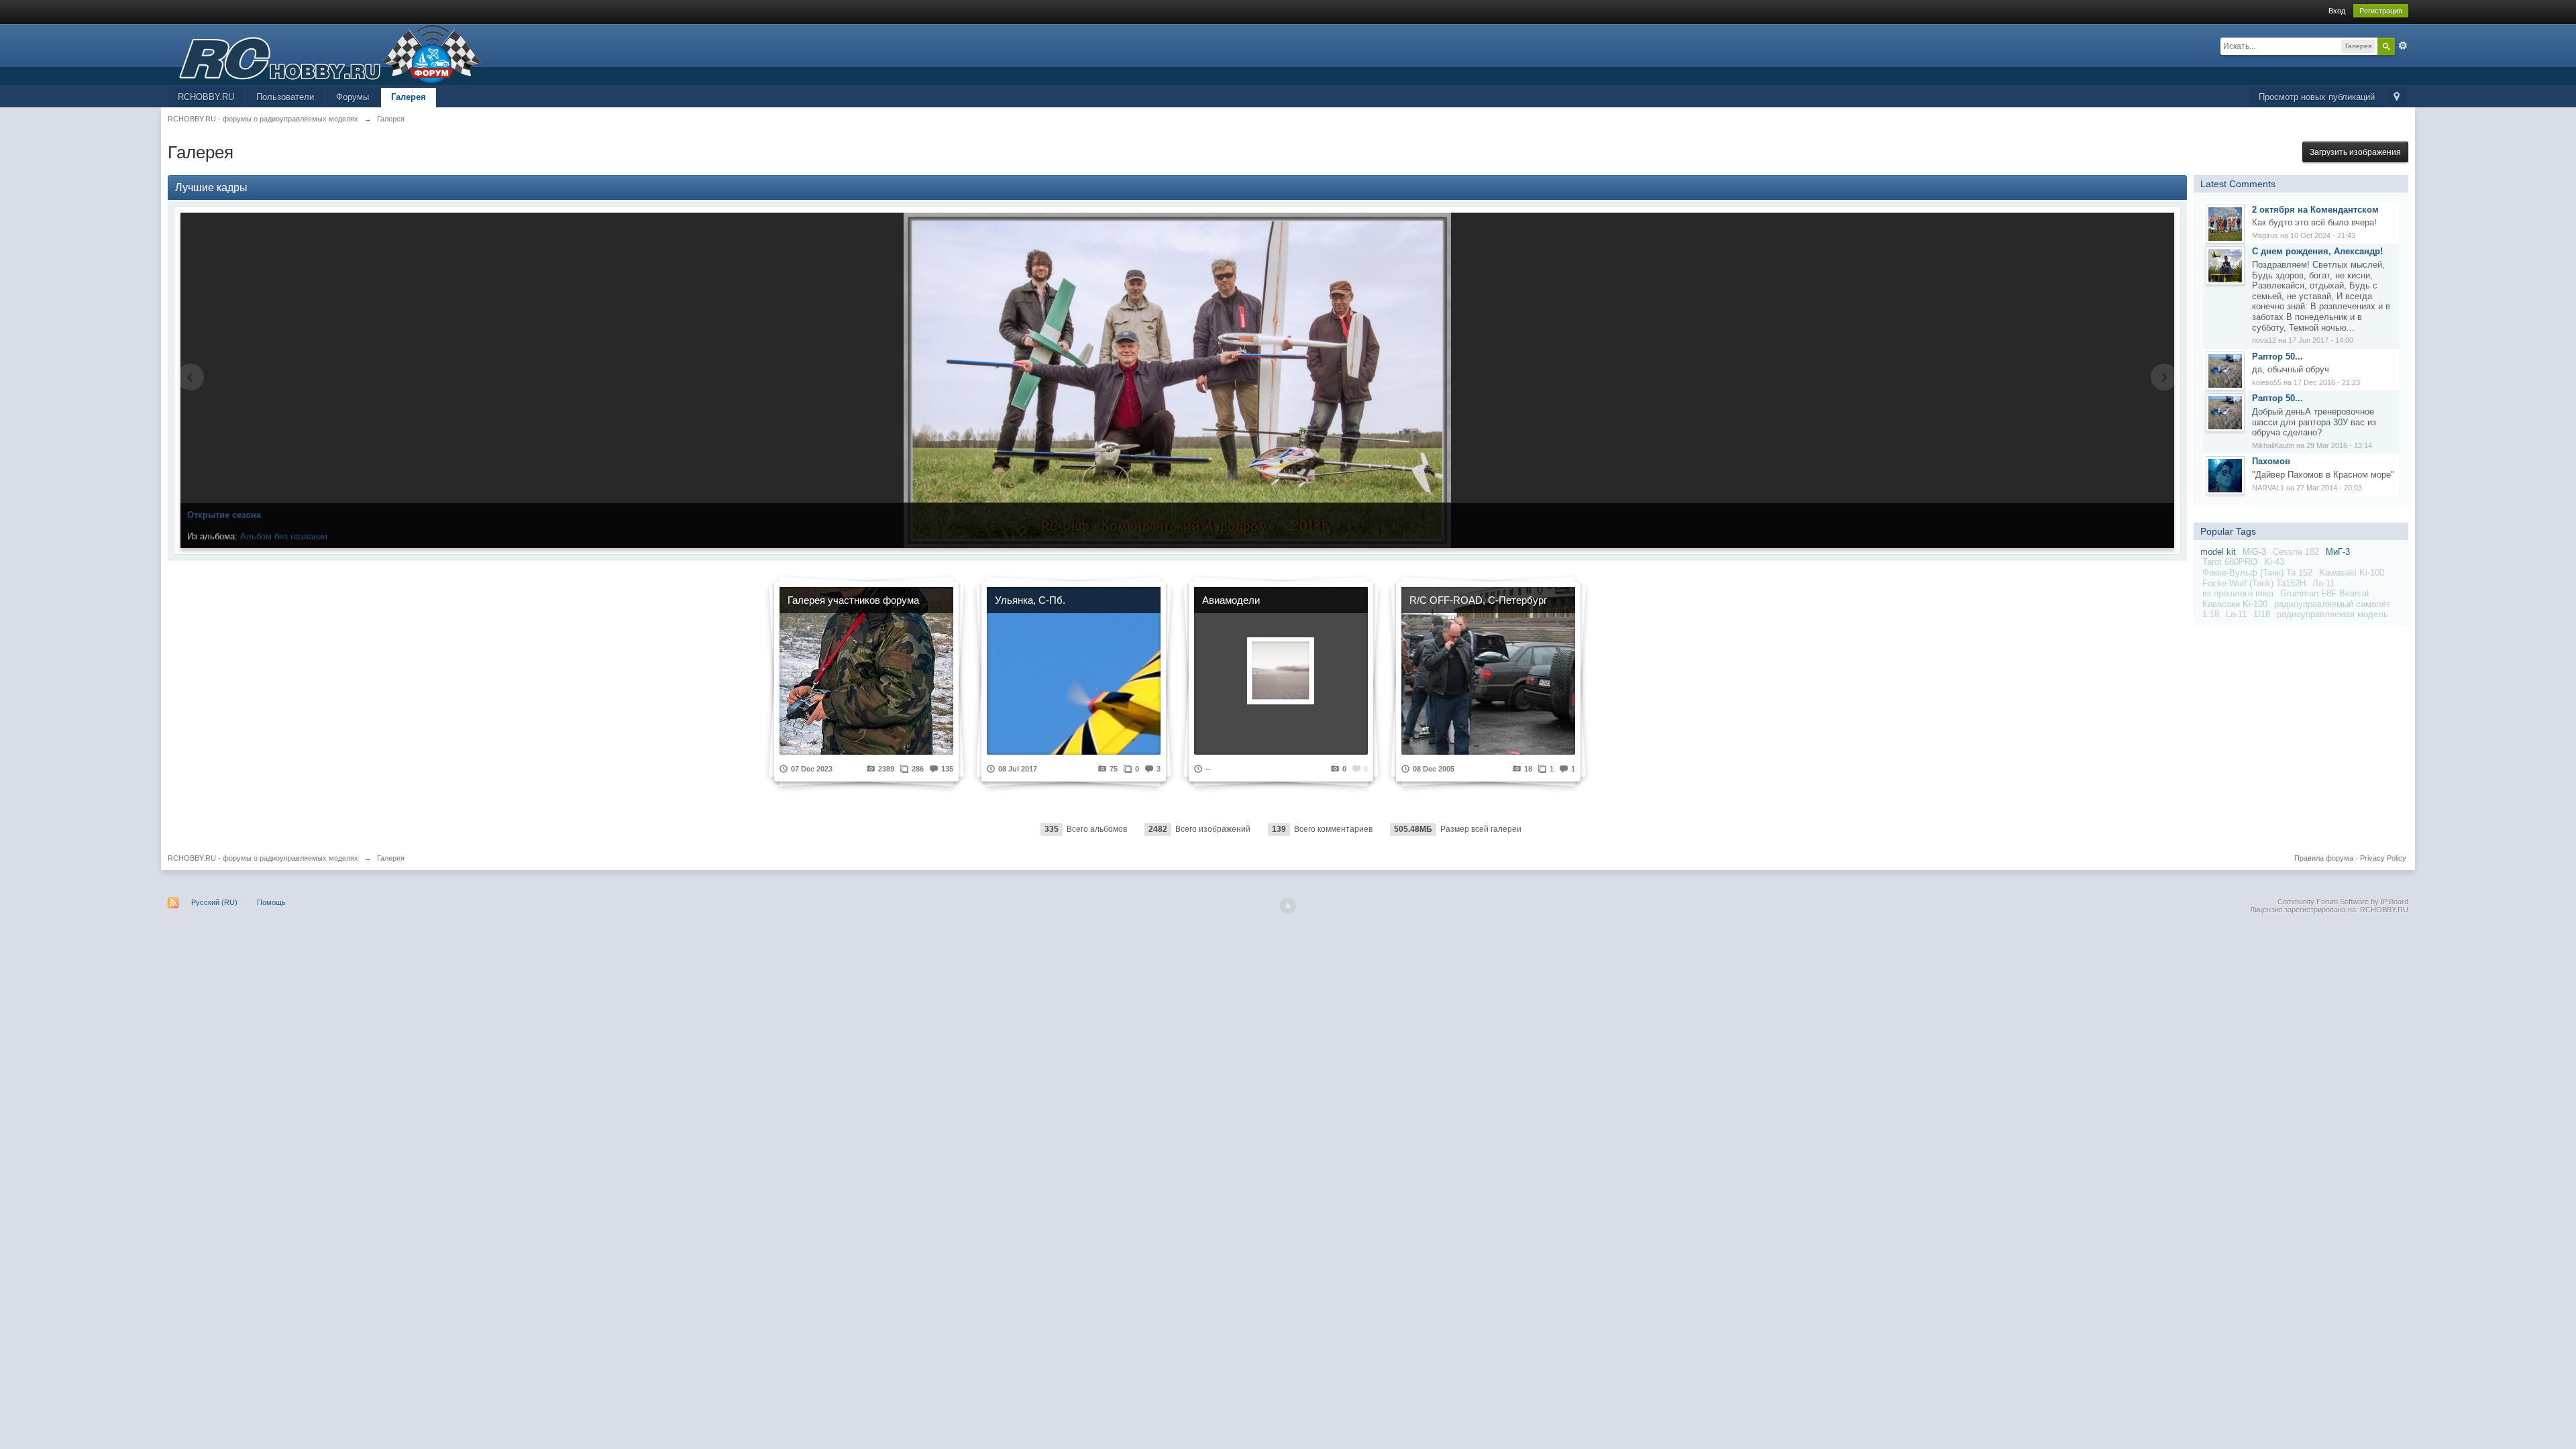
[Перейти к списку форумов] (325, 53)
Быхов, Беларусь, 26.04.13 (295, 536)
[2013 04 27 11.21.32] (1178, 380)
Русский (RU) (214, 902)
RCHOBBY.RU (206, 97)
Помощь (271, 902)
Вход (2337, 11)
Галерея (409, 97)
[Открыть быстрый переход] (2397, 98)
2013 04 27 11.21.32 (226, 515)
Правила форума (2324, 858)
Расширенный (2403, 46)
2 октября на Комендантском (2315, 210)
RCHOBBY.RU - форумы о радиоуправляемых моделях (263, 858)
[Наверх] (1288, 906)
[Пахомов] (2225, 475)
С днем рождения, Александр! (2317, 251)
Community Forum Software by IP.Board (2343, 902)
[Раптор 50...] (2225, 370)
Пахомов (2271, 461)
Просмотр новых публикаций (2317, 97)
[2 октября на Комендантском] (2225, 223)
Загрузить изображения (2355, 152)
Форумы (353, 97)
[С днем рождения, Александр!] (2225, 265)
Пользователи (285, 97)
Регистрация (2381, 11)
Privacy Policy (2383, 858)
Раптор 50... (2277, 357)
